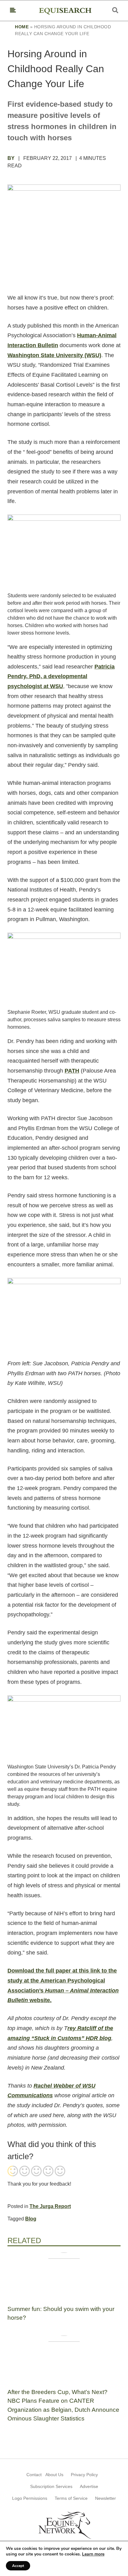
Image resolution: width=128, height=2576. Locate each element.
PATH (72, 1071)
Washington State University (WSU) (54, 355)
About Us (54, 2475)
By (12, 158)
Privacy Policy (84, 2475)
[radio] (13, 2172)
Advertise (89, 2486)
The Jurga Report (50, 2206)
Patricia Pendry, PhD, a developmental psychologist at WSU (61, 676)
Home (22, 27)
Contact (34, 2475)
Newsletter (105, 2498)
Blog (31, 2219)
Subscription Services (51, 2486)
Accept (18, 2566)
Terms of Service (71, 2498)
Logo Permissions (30, 2498)
